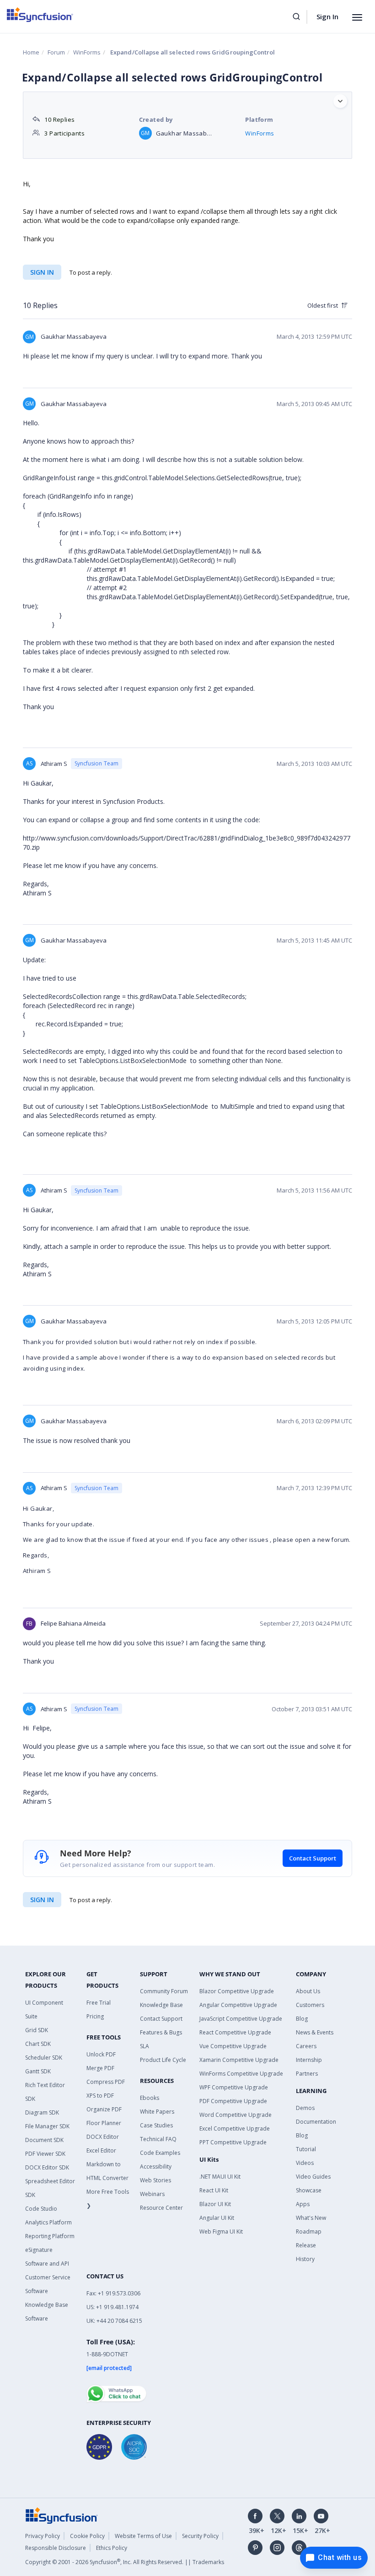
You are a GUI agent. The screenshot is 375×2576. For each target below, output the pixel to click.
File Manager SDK (47, 2126)
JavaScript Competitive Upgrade (241, 2019)
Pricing (95, 2016)
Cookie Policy (87, 2536)
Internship (309, 2060)
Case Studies (156, 2125)
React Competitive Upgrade (235, 2032)
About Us (308, 1991)
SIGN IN (42, 1900)
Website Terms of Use (143, 2536)
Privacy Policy (43, 2536)
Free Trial (99, 2003)
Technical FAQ (158, 2139)
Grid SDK (37, 2030)
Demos (305, 2108)
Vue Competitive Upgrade (233, 2046)
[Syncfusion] (62, 2515)
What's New (311, 2218)
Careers (306, 2046)
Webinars (152, 2194)
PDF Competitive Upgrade (233, 2101)
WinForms (87, 52)
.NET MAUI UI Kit (220, 2177)
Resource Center (161, 2208)
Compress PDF (106, 2082)
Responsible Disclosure (56, 2548)
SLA (145, 2046)
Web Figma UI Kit (221, 2232)
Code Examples (160, 2153)
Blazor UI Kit (215, 2204)
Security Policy (200, 2536)
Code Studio (41, 2209)
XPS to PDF (100, 2096)
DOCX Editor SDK (47, 2167)
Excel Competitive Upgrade (235, 2129)
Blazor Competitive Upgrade (237, 1991)
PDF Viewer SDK (45, 2154)
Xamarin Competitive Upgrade (239, 2060)
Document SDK (44, 2140)
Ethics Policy (112, 2548)
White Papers (157, 2112)
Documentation (316, 2122)
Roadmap (309, 2232)
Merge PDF (100, 2068)
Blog (302, 2019)
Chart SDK (38, 2044)
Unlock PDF (101, 2054)
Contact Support (313, 1858)
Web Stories (155, 2180)
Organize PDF (104, 2109)
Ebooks (150, 2098)
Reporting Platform (50, 2236)
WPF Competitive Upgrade (234, 2087)
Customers (310, 2005)
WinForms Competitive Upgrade (241, 2074)
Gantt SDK (38, 2071)
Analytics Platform (48, 2222)
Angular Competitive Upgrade (238, 2005)
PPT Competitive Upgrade (233, 2142)
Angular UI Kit (217, 2218)
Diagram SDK (42, 2112)
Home (31, 52)
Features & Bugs (161, 2032)
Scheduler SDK (44, 2058)
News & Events (315, 2032)
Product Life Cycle (163, 2060)
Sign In (327, 16)
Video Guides (313, 2177)
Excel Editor (101, 2150)
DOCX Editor (103, 2137)
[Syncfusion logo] (40, 15)
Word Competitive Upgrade (236, 2115)
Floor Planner (104, 2123)
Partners (307, 2074)
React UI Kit (214, 2190)
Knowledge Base (161, 2005)
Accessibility (156, 2167)
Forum (56, 52)
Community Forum (164, 1991)
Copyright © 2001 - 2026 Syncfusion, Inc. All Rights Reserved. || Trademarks (125, 2562)
